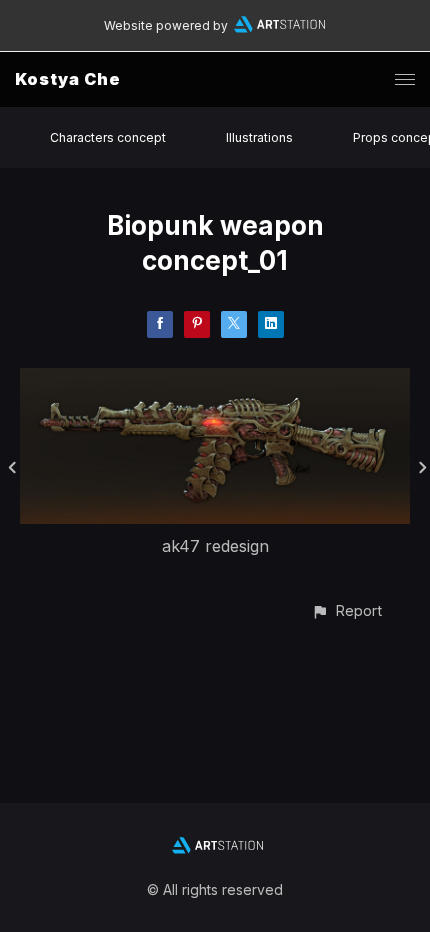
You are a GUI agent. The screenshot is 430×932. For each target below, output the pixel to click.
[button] (346, 610)
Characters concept (108, 137)
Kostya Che (68, 79)
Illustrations (259, 137)
